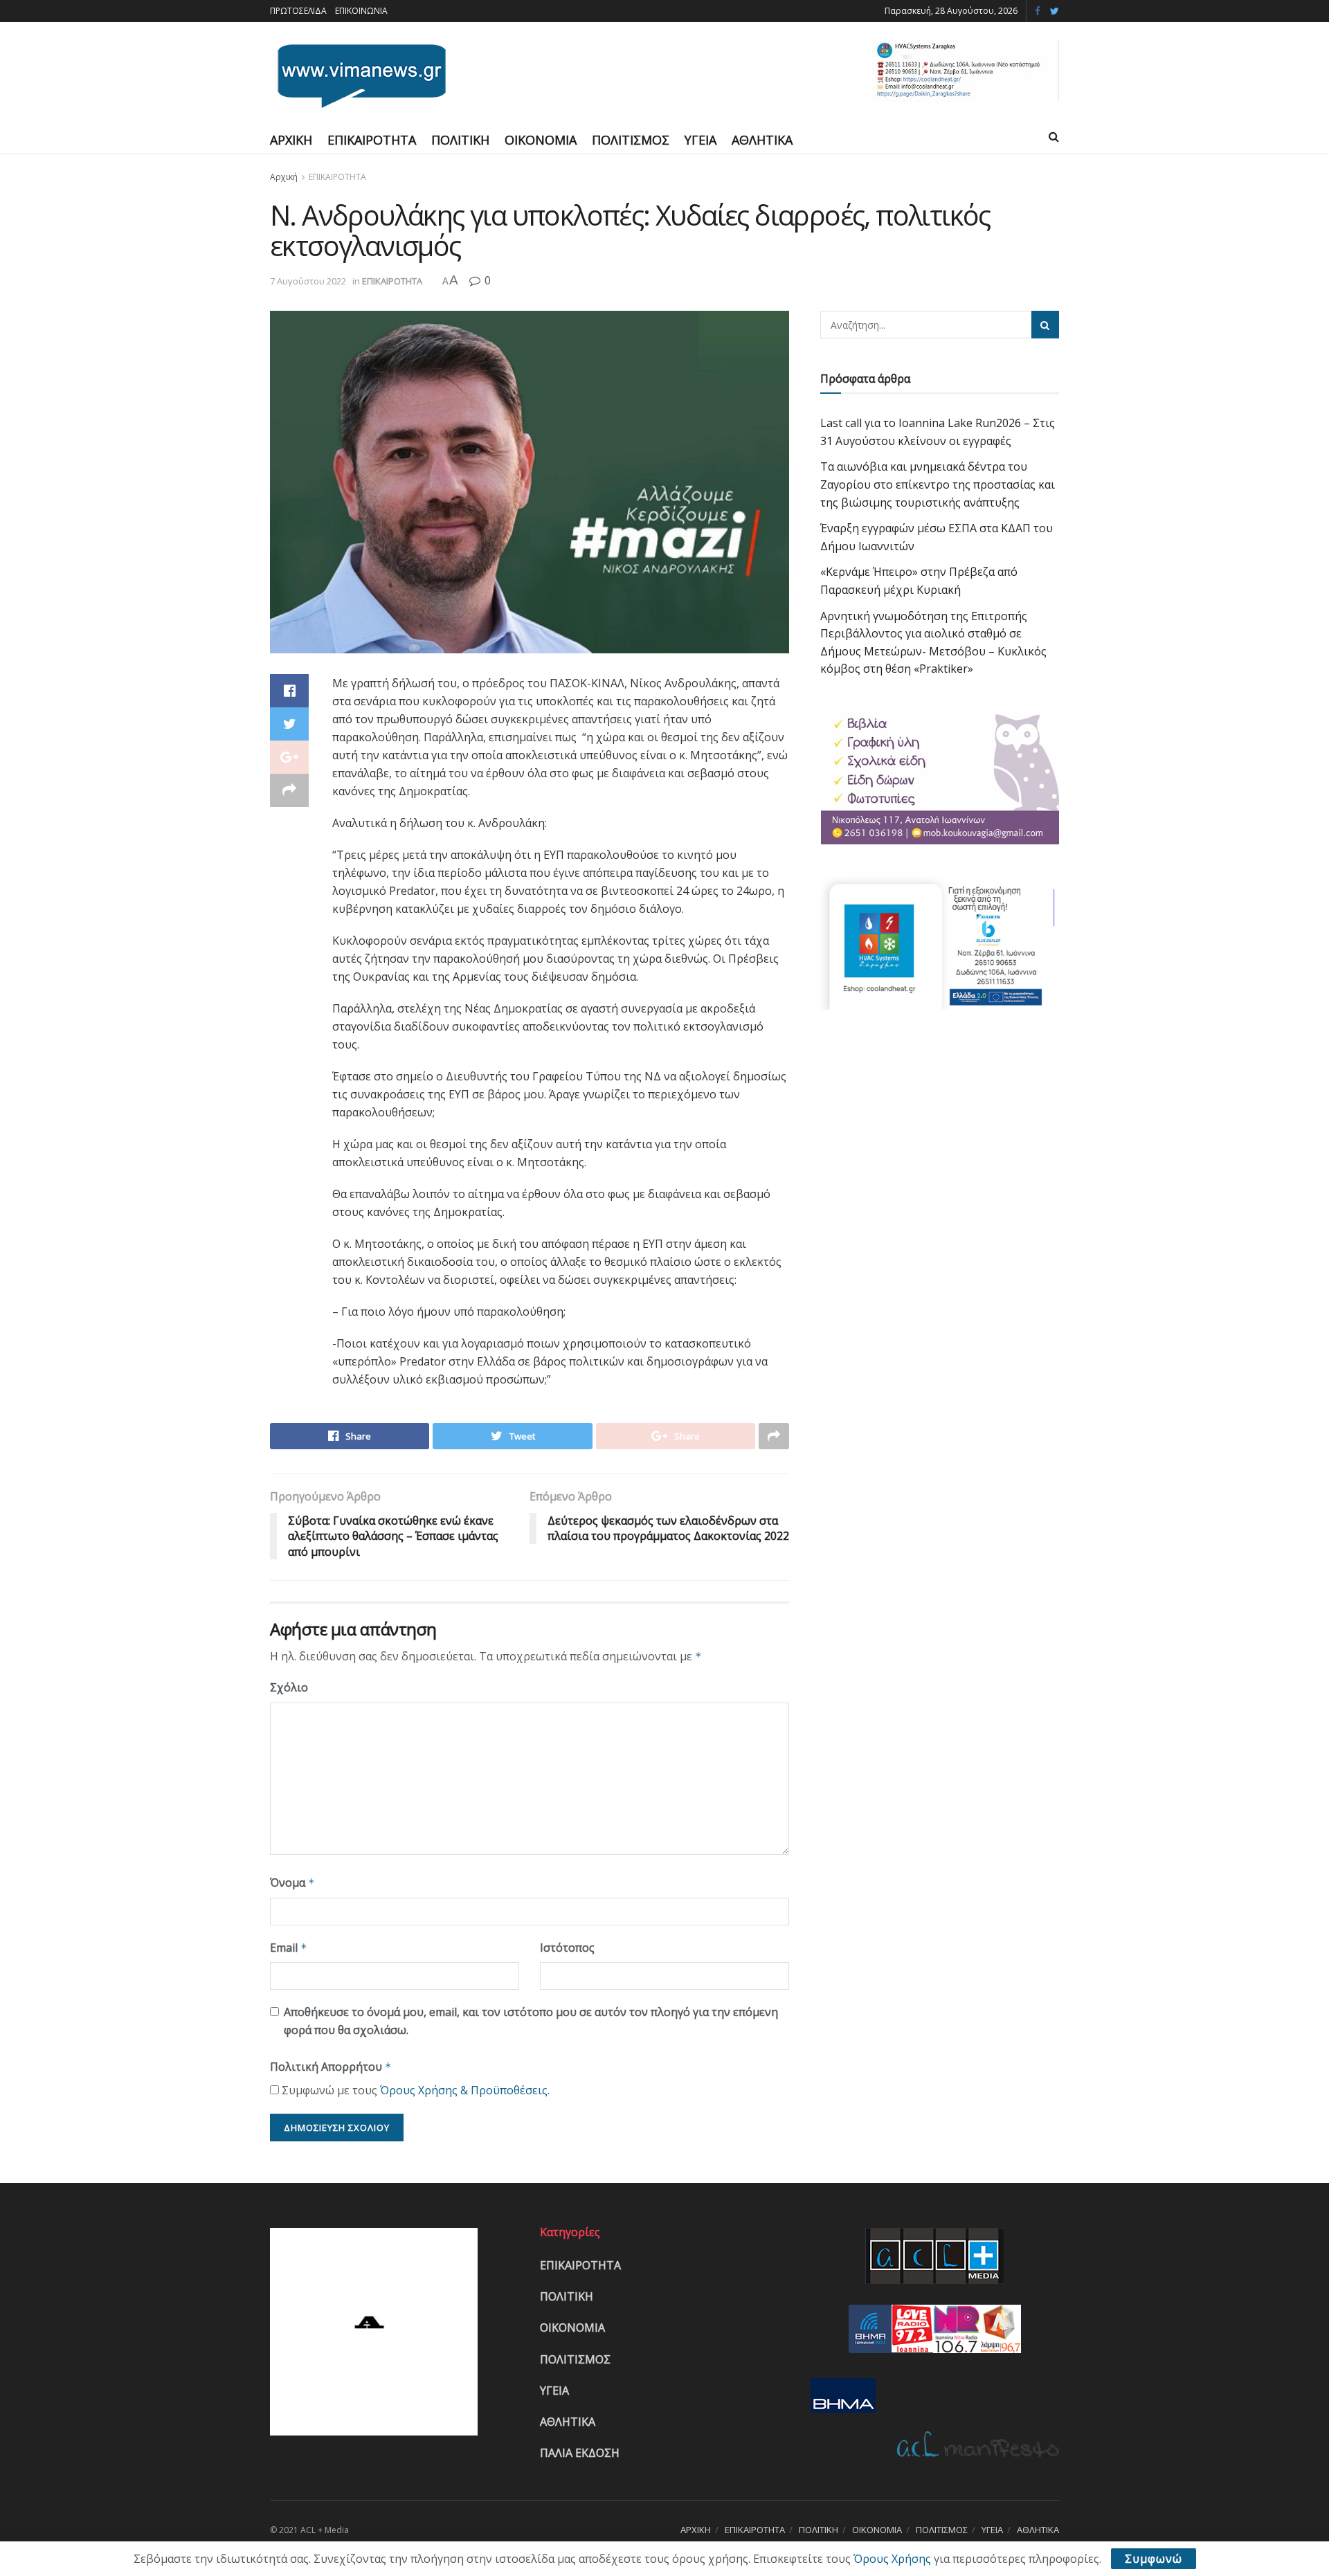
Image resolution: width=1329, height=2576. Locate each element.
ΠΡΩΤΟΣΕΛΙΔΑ (298, 11)
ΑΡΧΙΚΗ (291, 140)
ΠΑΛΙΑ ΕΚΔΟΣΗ (580, 2453)
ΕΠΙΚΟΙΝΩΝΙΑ (361, 11)
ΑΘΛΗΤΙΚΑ (762, 140)
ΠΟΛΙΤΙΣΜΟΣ (631, 140)
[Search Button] (1045, 325)
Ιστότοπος (567, 1948)
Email (289, 1948)
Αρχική (284, 177)
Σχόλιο (289, 1687)
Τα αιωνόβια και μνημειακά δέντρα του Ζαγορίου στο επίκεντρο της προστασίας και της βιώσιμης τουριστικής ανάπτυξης (938, 484)
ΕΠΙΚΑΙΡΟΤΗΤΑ (372, 140)
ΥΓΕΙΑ (700, 140)
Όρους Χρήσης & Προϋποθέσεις (464, 2090)
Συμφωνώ (1154, 2559)
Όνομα (292, 1883)
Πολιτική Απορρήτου (331, 2067)
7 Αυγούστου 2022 (308, 281)
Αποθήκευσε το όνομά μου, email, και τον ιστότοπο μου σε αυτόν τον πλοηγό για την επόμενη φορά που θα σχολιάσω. (531, 2021)
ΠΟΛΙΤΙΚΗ (460, 140)
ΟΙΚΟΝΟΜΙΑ (541, 140)
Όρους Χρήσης (892, 2559)
